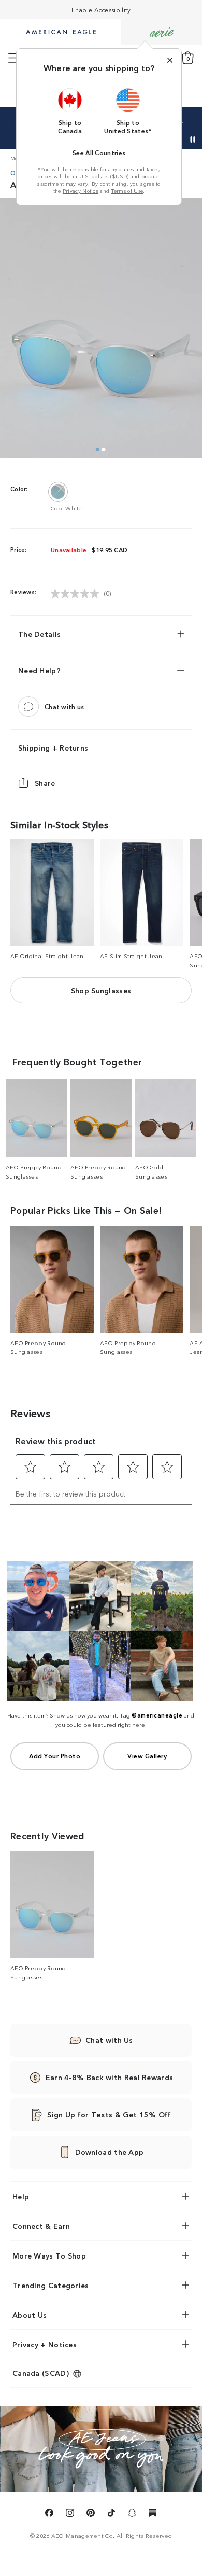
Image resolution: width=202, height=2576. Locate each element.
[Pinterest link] (91, 2514)
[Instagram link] (70, 2514)
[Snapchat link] (132, 2514)
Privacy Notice (81, 191)
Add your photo (55, 1756)
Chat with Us (109, 2040)
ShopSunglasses (101, 990)
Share (45, 783)
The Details (39, 634)
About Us (30, 2315)
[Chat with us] (28, 707)
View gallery (147, 1756)
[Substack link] (153, 2514)
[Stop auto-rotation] (193, 140)
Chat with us (64, 706)
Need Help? (39, 670)
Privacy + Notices (45, 2344)
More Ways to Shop (49, 2255)
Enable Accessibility (101, 10)
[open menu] (14, 58)
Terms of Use (127, 191)
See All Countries (99, 152)
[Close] (170, 60)
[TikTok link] (111, 2514)
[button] (70, 111)
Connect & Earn (41, 2226)
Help (21, 2196)
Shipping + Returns (53, 747)
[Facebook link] (49, 2514)
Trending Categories (51, 2285)
